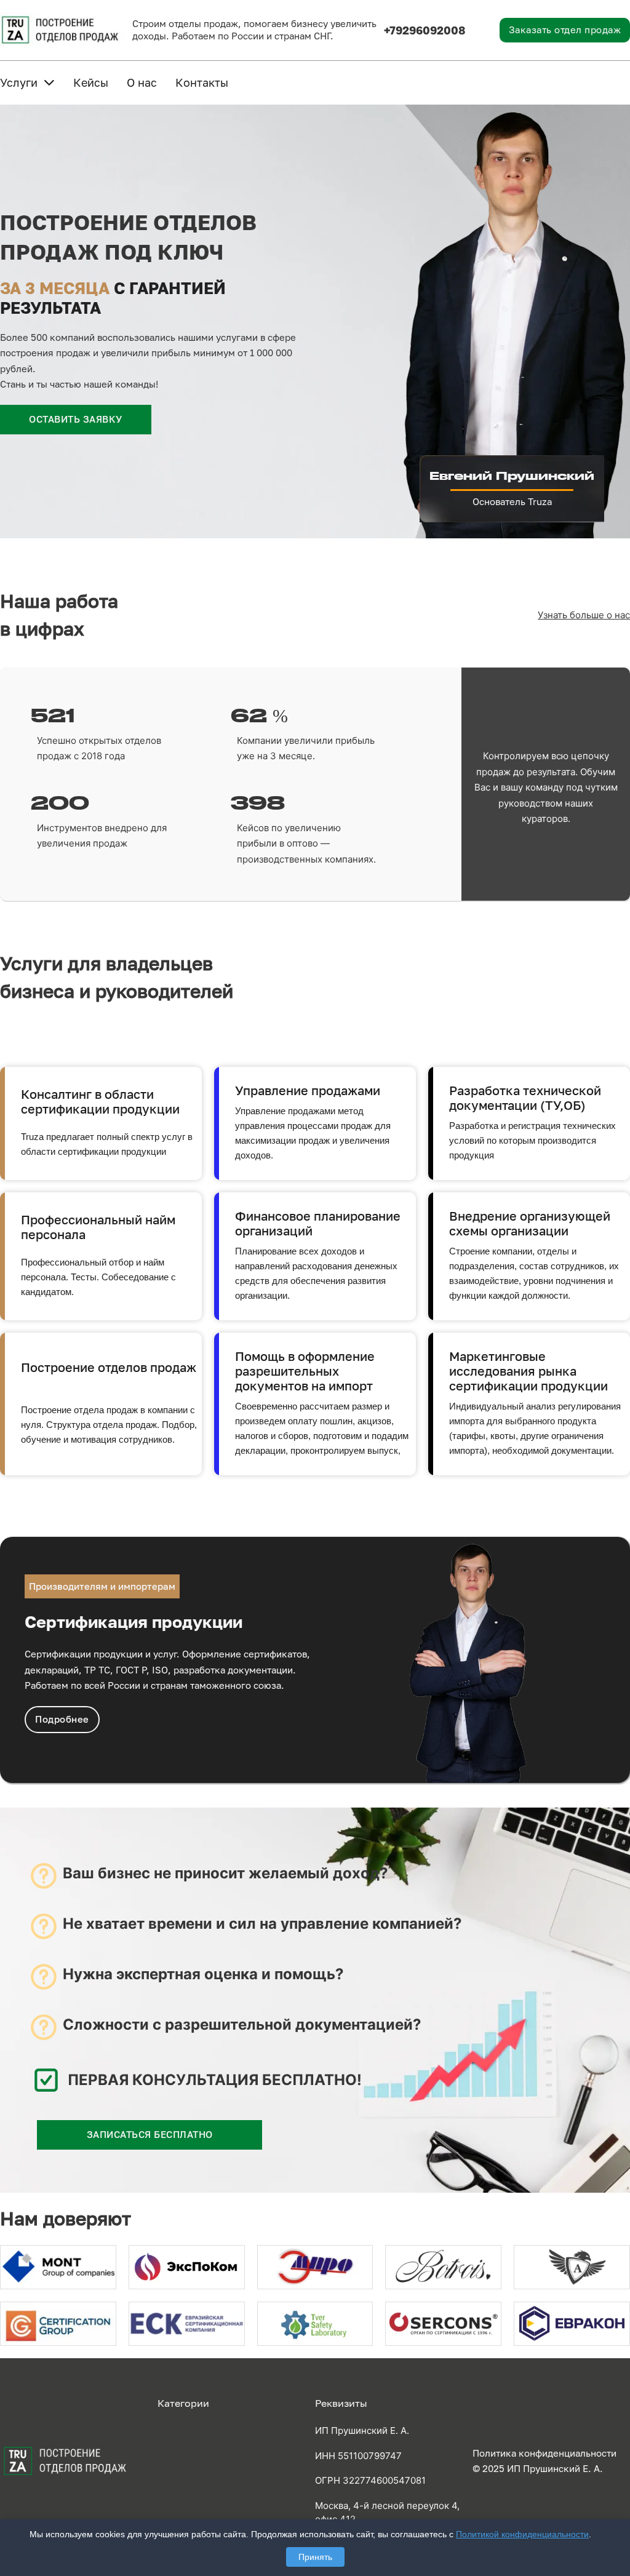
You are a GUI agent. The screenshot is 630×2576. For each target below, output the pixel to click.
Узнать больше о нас (584, 615)
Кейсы (91, 82)
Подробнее (62, 1719)
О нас (142, 82)
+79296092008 (425, 30)
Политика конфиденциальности (544, 2453)
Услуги (19, 82)
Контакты (202, 82)
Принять (315, 2557)
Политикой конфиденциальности (522, 2534)
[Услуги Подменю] (49, 82)
